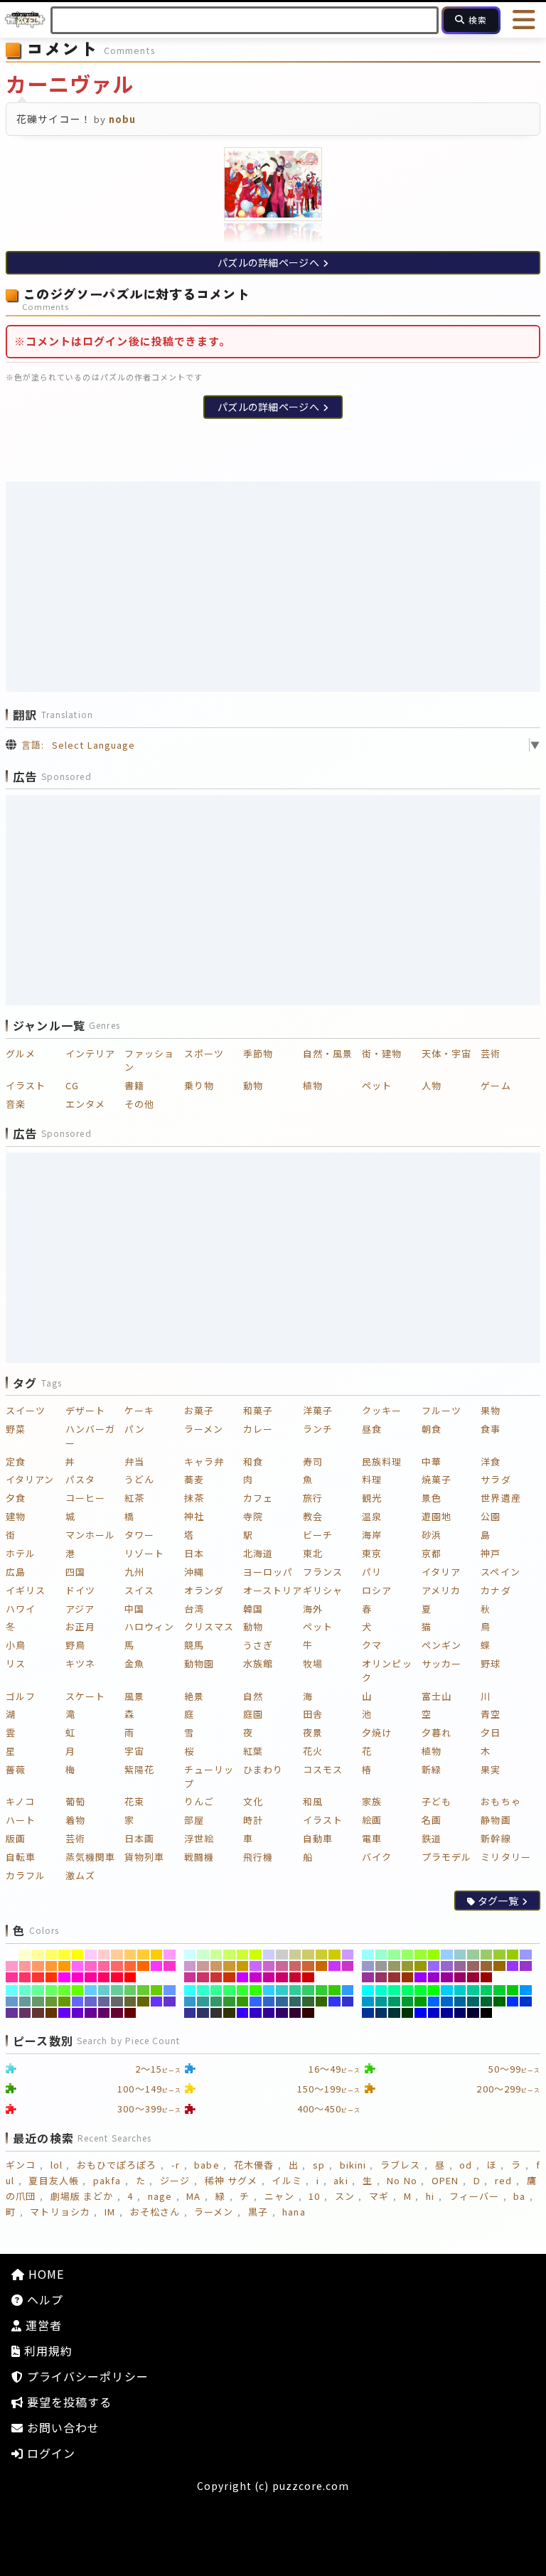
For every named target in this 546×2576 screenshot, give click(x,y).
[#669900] (64, 2002)
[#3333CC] (348, 2002)
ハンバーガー (90, 1436)
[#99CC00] (513, 1955)
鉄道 (432, 1838)
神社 (194, 1516)
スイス (139, 1590)
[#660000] (130, 2013)
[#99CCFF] (447, 1955)
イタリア (441, 1572)
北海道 (258, 1553)
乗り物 (199, 1085)
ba (519, 2196)
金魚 (134, 1663)
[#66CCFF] (91, 1990)
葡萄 (75, 1801)
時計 (253, 1820)
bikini (353, 2165)
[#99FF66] (408, 1955)
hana (294, 2212)
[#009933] (408, 2002)
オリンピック (387, 1671)
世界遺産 (500, 1498)
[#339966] (216, 2002)
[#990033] (473, 1977)
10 (314, 2196)
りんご (199, 1801)
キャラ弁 (204, 1461)
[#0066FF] (434, 2002)
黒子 (258, 2212)
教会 (313, 1516)
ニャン (279, 2196)
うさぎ (258, 1645)
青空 (491, 1714)
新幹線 (496, 1838)
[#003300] (408, 2013)
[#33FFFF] (190, 1990)
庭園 (253, 1714)
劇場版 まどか (82, 2196)
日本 (194, 1553)
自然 (253, 1696)
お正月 (80, 1626)
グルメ (21, 1053)
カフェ (258, 1498)
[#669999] (25, 2002)
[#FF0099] (91, 1977)
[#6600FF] (64, 2013)
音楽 (16, 1104)
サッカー (441, 1663)
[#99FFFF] (368, 1955)
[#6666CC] (91, 2002)
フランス (323, 1572)
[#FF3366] (25, 1977)
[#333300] (229, 2013)
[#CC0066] (282, 1977)
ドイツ (80, 1590)
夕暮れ (437, 1732)
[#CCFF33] (243, 1955)
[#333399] (190, 2013)
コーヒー (85, 1498)
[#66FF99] (38, 1990)
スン (345, 2196)
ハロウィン (149, 1626)
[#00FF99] (394, 1990)
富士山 (437, 1696)
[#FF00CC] (78, 1977)
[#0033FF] (513, 2002)
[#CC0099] (269, 1977)
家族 (372, 1801)
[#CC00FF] (243, 1977)
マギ (379, 2196)
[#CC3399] (190, 1977)
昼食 (372, 1429)
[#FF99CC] (12, 1966)
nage (160, 2196)
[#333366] (203, 2013)
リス (16, 1663)
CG (72, 1085)
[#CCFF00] (256, 1955)
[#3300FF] (243, 2013)
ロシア (377, 1590)
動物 (253, 1085)
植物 (313, 1085)
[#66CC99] (117, 1990)
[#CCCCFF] (269, 1955)
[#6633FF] (157, 2002)
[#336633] (308, 2002)
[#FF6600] (143, 1966)
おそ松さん (155, 2212)
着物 (75, 1820)
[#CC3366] (203, 1977)
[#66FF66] (52, 1990)
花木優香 (254, 2165)
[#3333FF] (334, 2002)
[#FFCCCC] (104, 1955)
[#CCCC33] (322, 1955)
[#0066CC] (447, 2002)
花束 (134, 1801)
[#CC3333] (216, 1977)
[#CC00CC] (256, 1977)
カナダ (496, 1590)
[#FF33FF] (157, 1966)
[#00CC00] (513, 1990)
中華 (432, 1461)
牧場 (313, 1663)
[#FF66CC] (91, 1966)
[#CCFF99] (216, 1955)
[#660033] (117, 2013)
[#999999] (381, 1966)
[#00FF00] (434, 1990)
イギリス (26, 1590)
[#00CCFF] (447, 1990)
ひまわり (263, 1769)
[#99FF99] (394, 1955)
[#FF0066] (104, 1977)
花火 (313, 1751)
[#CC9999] (203, 1966)
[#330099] (269, 2013)
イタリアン (30, 1479)
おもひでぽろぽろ (117, 2165)
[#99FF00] (434, 1955)
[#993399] (368, 1977)
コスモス (323, 1769)
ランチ (318, 1429)
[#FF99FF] (170, 1955)
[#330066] (282, 2013)
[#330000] (308, 2013)
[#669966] (38, 2002)
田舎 (313, 1714)
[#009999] (381, 2002)
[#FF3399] (12, 1977)
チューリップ (209, 1776)
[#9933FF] (513, 1966)
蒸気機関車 (90, 1857)
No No (402, 2180)
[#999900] (421, 1966)
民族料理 (382, 1461)
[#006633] (487, 2002)
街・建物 (382, 1053)
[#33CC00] (334, 1990)
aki (341, 2180)
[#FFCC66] (130, 1955)
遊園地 (437, 1516)
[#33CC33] (322, 1990)
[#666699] (104, 2002)
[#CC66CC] (269, 1966)
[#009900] (421, 2002)
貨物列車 (144, 1857)
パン (135, 1429)
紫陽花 (139, 1769)
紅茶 (134, 1498)
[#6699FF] (170, 1990)
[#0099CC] (368, 2002)
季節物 (258, 1053)
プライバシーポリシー (86, 2376)
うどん (139, 1479)
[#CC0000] (308, 1977)
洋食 (491, 1461)
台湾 (194, 1609)
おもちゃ (500, 1801)
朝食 (432, 1429)
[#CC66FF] (256, 1966)
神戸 (491, 1553)
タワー (139, 1535)
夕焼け (377, 1732)
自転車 (21, 1857)
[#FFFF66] (52, 1955)
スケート (85, 1696)
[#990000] (487, 1977)
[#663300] (52, 2013)
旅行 (313, 1498)
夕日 (491, 1732)
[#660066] (104, 2013)
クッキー (382, 1410)
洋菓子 (318, 1410)
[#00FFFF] (368, 1990)
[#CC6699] (282, 1966)
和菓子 (258, 1410)
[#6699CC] (12, 2002)
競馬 (194, 1645)
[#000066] (460, 2013)
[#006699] (460, 2002)
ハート (21, 1820)
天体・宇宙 (446, 1053)
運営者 (42, 2325)
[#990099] (447, 1977)
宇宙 (134, 1751)
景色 (432, 1498)
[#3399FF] (348, 1990)
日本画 (139, 1838)
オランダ (204, 1590)
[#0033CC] (526, 2002)
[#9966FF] (434, 1966)
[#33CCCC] (282, 1990)
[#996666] (473, 1966)
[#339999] (203, 2002)
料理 (372, 1479)
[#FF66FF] (78, 1966)
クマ (372, 1645)
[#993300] (408, 1977)
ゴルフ (21, 1696)
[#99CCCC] (460, 1955)
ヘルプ (43, 2299)
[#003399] (368, 2013)
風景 (134, 1696)
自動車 (318, 1838)
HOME (44, 2274)
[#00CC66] (487, 1990)
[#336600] (322, 2002)
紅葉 (253, 1751)
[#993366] (381, 1977)
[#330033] (295, 2013)
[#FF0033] (117, 1977)
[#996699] (460, 1966)
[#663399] (12, 2013)
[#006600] (499, 2002)
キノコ (20, 1801)
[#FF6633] (130, 1966)
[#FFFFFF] (12, 1955)
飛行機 (258, 1857)
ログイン (49, 2453)
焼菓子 (437, 1479)
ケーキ (139, 1410)
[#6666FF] (78, 2002)
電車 (372, 1838)
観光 (372, 1498)
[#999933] (408, 1966)
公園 (491, 1516)
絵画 (372, 1820)
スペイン (500, 1572)
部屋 (194, 1820)
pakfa (107, 2180)
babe (207, 2165)
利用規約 (47, 2351)
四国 (75, 1572)
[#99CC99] (473, 1955)
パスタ (80, 1479)
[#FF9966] (38, 1966)
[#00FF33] (421, 1990)
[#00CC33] (499, 1990)
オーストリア (273, 1590)
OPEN (445, 2180)
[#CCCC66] (308, 1955)
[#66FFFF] (12, 1990)
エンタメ (85, 1104)
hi (430, 2196)
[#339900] (243, 2002)
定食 (16, 1461)
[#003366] (381, 2013)
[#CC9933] (229, 1966)
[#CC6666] (295, 1966)
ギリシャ (323, 1590)
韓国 (253, 1609)
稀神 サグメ (231, 2180)
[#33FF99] (216, 1990)
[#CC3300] (229, 1977)
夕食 (16, 1498)
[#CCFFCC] (203, 1955)
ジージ (175, 2180)
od (466, 2165)
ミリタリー (505, 1857)
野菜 (16, 1429)
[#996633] (487, 1966)
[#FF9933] (52, 1966)
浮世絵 (199, 1838)
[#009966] (394, 2002)
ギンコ (21, 2165)
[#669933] (52, 2002)
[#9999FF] (526, 1955)
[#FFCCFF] (91, 1955)
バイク (377, 1857)
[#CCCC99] (295, 1955)
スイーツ (26, 1410)
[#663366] (25, 2013)
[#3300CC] (256, 2013)
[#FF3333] (38, 1977)
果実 (491, 1769)
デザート (85, 1410)
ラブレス (400, 2165)
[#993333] (394, 1977)
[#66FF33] (64, 1990)
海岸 (372, 1535)
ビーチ (318, 1535)
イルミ (287, 2180)
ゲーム (496, 1085)
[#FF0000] (130, 1977)
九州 (134, 1572)
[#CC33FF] (334, 1966)
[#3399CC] (190, 2002)
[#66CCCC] (104, 1990)
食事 (491, 1429)
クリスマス (209, 1626)
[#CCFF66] (229, 1955)
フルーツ (441, 1410)
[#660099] (91, 2013)
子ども (437, 1801)
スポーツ (204, 1053)
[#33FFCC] (203, 1990)
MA (193, 2196)
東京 (372, 1553)
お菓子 (199, 1410)
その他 (139, 1104)
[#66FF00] (78, 1990)
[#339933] (229, 2002)
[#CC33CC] (348, 1966)
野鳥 (75, 1645)
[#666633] (130, 2002)
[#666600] (143, 2002)
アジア (80, 1609)
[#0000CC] (434, 2013)
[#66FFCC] (25, 1990)
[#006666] (473, 2002)
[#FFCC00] (157, 1955)
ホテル (21, 1553)
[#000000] (487, 2013)
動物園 (199, 1663)
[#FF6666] (117, 1966)
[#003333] (394, 2013)
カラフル (26, 1875)
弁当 (134, 1461)
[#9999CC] (368, 1966)
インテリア (90, 1053)
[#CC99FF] (348, 1955)
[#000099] (447, 2013)
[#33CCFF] (269, 1990)
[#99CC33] (499, 1955)
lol (57, 2165)
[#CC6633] (308, 1966)
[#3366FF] (256, 2002)
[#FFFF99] (38, 1955)
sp (319, 2165)
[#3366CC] (269, 2002)
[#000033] (473, 2013)
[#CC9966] (216, 1966)
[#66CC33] (143, 1990)
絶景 (194, 1696)
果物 (491, 1410)
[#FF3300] (52, 1977)
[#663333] (38, 2013)
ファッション (149, 1060)
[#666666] (117, 2002)
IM (110, 2212)
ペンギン (441, 1645)
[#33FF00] (256, 1990)
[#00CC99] (473, 1990)
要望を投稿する (68, 2402)
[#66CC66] (130, 1990)
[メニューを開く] (525, 20)
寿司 (313, 1461)
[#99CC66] (487, 1955)
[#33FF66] (229, 1990)
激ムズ (80, 1875)
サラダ (496, 1479)
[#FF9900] (64, 1966)
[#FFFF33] (64, 1955)
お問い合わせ (61, 2427)
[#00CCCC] (460, 1990)
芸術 (491, 1053)
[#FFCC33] (143, 1955)
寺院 (253, 1516)
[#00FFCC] (381, 1990)
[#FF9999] (25, 1966)
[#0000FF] (421, 2013)
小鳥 (16, 1645)
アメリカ (441, 1590)
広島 (16, 1572)
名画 (432, 1820)
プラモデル (446, 1857)
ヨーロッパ (268, 1572)
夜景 (313, 1732)
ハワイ (21, 1609)
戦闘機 (199, 1857)
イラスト (26, 1085)
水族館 (258, 1663)
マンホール (90, 1535)
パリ (372, 1572)
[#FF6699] (104, 1966)
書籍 (134, 1085)
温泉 (372, 1516)
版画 (16, 1838)
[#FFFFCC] (25, 1955)
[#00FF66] (408, 1990)
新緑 (432, 1769)
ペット (377, 1085)
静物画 (496, 1820)
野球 (491, 1663)
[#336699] (282, 2002)
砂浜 (432, 1535)
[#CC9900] (243, 1966)
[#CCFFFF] (190, 1955)
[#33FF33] (243, 1990)
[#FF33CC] (170, 1966)
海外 (313, 1609)
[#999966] (394, 1966)
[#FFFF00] (78, 1955)
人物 (432, 1085)
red (503, 2180)
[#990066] (460, 1977)
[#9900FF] (421, 1977)
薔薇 (16, 1769)
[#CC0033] (295, 1977)
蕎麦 (194, 1479)
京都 (432, 1553)
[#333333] (216, 2013)
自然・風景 (328, 1053)
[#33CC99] (295, 1990)
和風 (313, 1801)
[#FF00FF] (64, 1977)
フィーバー (474, 2196)
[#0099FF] (526, 1990)
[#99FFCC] (381, 1955)
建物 (16, 1516)
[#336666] (295, 2002)
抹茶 (194, 1498)
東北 (313, 1553)
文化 (253, 1801)
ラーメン (204, 1429)
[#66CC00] (157, 1990)
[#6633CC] (170, 2002)
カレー (258, 1429)
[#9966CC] (447, 1966)
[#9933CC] (526, 1966)
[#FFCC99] (117, 1955)
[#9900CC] (434, 1977)
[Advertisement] (273, 587)
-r (176, 2165)
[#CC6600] (322, 1966)
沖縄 (194, 1572)
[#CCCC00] (334, 1955)
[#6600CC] (78, 2013)
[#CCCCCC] (282, 1955)
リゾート (144, 1553)
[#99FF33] (421, 1955)
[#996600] (499, 1966)
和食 (253, 1461)
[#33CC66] (308, 1990)
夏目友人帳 (53, 2180)
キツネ (80, 1663)
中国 (134, 1609)
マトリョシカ (60, 2212)
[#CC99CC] (190, 1966)
